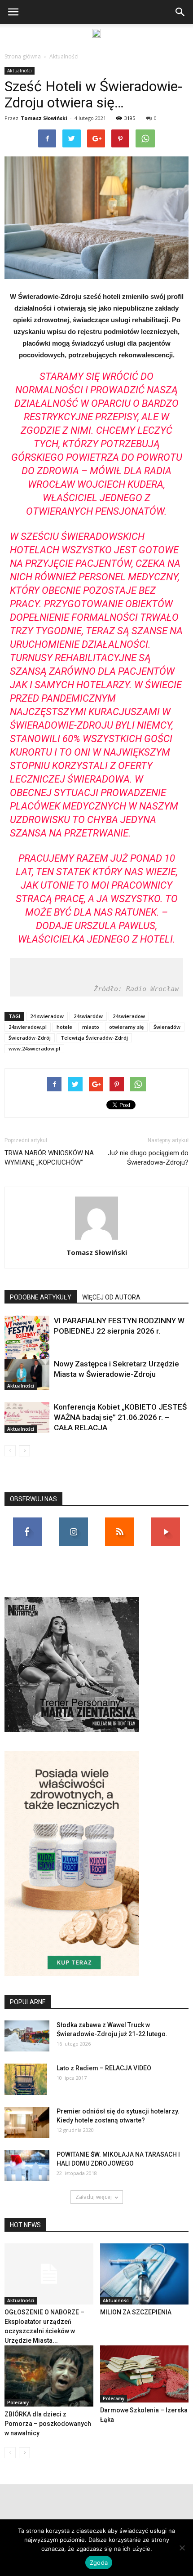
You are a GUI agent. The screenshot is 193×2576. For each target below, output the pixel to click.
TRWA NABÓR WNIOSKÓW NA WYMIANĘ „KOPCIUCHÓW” (49, 1158)
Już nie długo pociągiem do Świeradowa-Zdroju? (148, 1158)
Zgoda (99, 2563)
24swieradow (129, 1016)
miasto (91, 1027)
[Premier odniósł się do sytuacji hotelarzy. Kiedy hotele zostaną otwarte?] (27, 2122)
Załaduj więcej (94, 2197)
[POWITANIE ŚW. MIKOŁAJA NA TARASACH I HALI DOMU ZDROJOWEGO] (27, 2165)
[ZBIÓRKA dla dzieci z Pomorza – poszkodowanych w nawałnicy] (49, 2376)
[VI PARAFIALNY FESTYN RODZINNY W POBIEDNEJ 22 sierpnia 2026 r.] (27, 1347)
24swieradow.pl (28, 1027)
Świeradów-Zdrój (30, 1038)
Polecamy (18, 2402)
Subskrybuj (166, 1521)
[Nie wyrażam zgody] (182, 2548)
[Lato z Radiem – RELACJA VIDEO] (26, 2079)
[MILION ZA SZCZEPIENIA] (145, 2274)
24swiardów (88, 1016)
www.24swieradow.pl (34, 1048)
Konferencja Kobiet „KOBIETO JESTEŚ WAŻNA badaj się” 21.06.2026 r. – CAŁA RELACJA (120, 1417)
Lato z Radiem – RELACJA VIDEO (104, 2068)
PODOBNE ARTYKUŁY (41, 1297)
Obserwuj (73, 1521)
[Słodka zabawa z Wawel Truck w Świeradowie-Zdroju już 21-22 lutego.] (27, 2036)
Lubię (27, 1521)
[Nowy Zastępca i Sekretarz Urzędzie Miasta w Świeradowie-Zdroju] (27, 1374)
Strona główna (23, 56)
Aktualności (64, 56)
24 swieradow (47, 1016)
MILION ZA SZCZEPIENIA (136, 2312)
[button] (180, 12)
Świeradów (167, 1027)
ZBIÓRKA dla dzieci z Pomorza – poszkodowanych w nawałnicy (48, 2424)
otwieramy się (126, 1027)
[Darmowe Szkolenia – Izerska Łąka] (145, 2374)
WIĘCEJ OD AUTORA (111, 1297)
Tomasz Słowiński (44, 118)
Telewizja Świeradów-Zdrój (94, 1038)
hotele (64, 1027)
